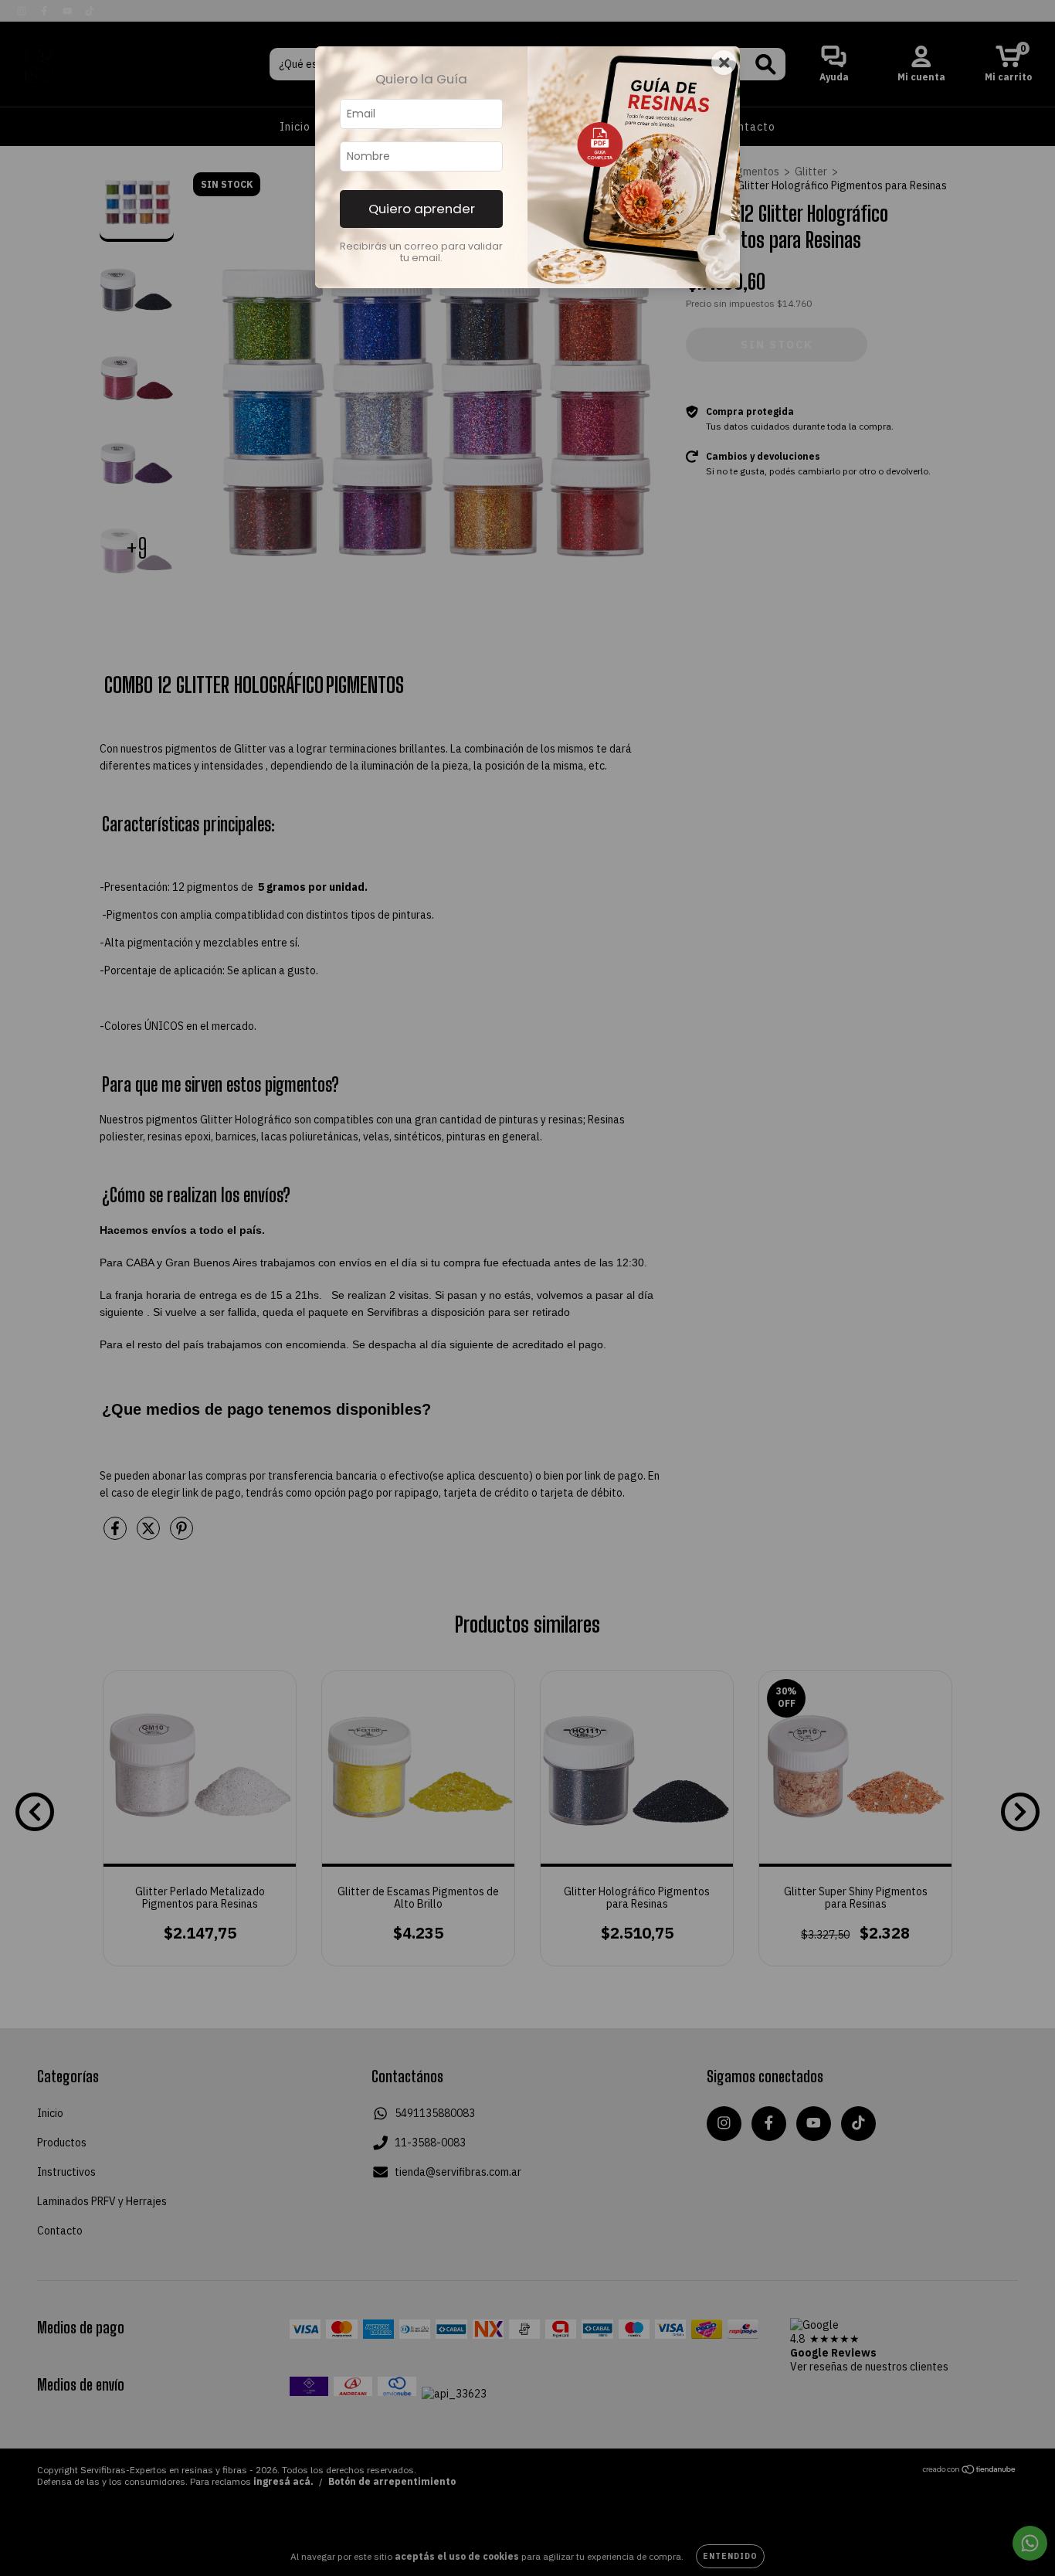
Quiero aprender (422, 209)
